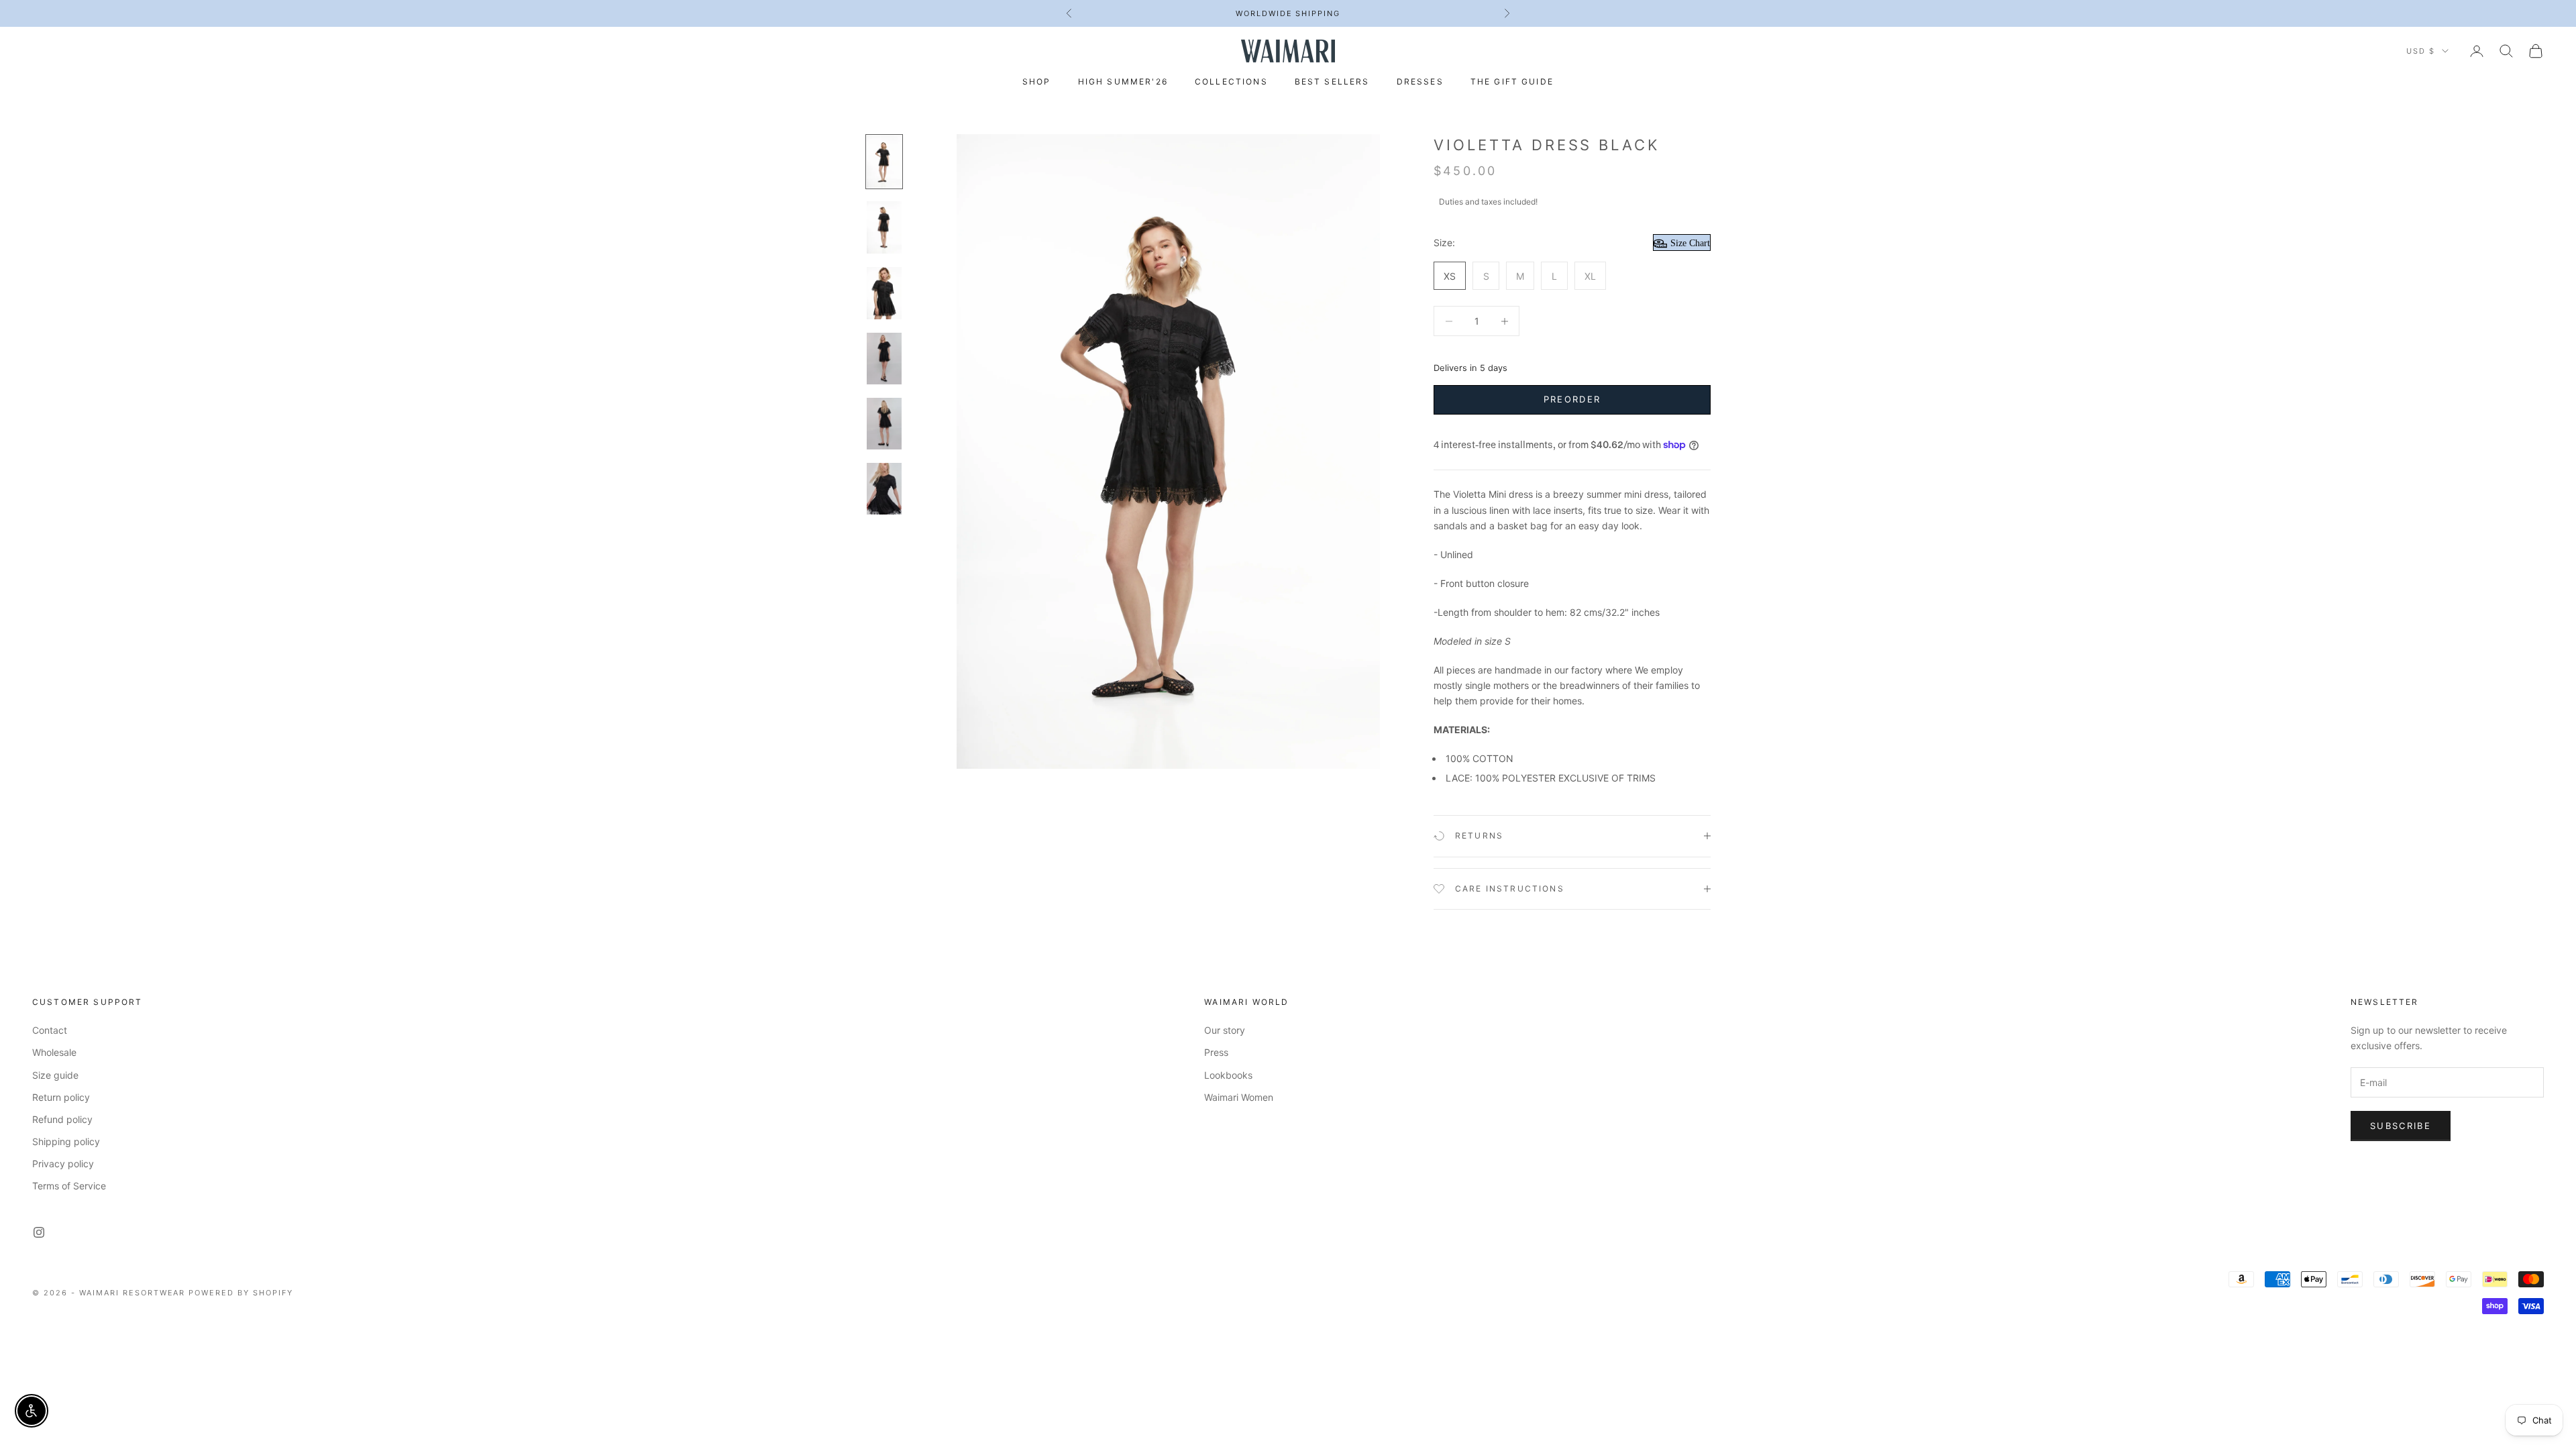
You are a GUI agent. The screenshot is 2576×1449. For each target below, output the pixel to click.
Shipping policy (66, 1141)
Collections (1231, 82)
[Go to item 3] (884, 293)
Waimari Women (1239, 1097)
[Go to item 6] (884, 489)
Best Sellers (1332, 82)
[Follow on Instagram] (39, 1232)
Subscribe (2401, 1126)
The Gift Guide (1512, 82)
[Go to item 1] (884, 162)
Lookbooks (1228, 1075)
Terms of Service (69, 1186)
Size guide (55, 1075)
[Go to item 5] (884, 424)
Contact (50, 1030)
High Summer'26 (1123, 82)
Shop (1037, 82)
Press (1216, 1052)
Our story (1225, 1030)
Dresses (1420, 82)
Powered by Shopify (241, 1293)
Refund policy (62, 1119)
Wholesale (54, 1052)
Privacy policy (63, 1164)
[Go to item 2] (884, 227)
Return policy (61, 1097)
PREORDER (1572, 399)
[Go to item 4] (884, 359)
